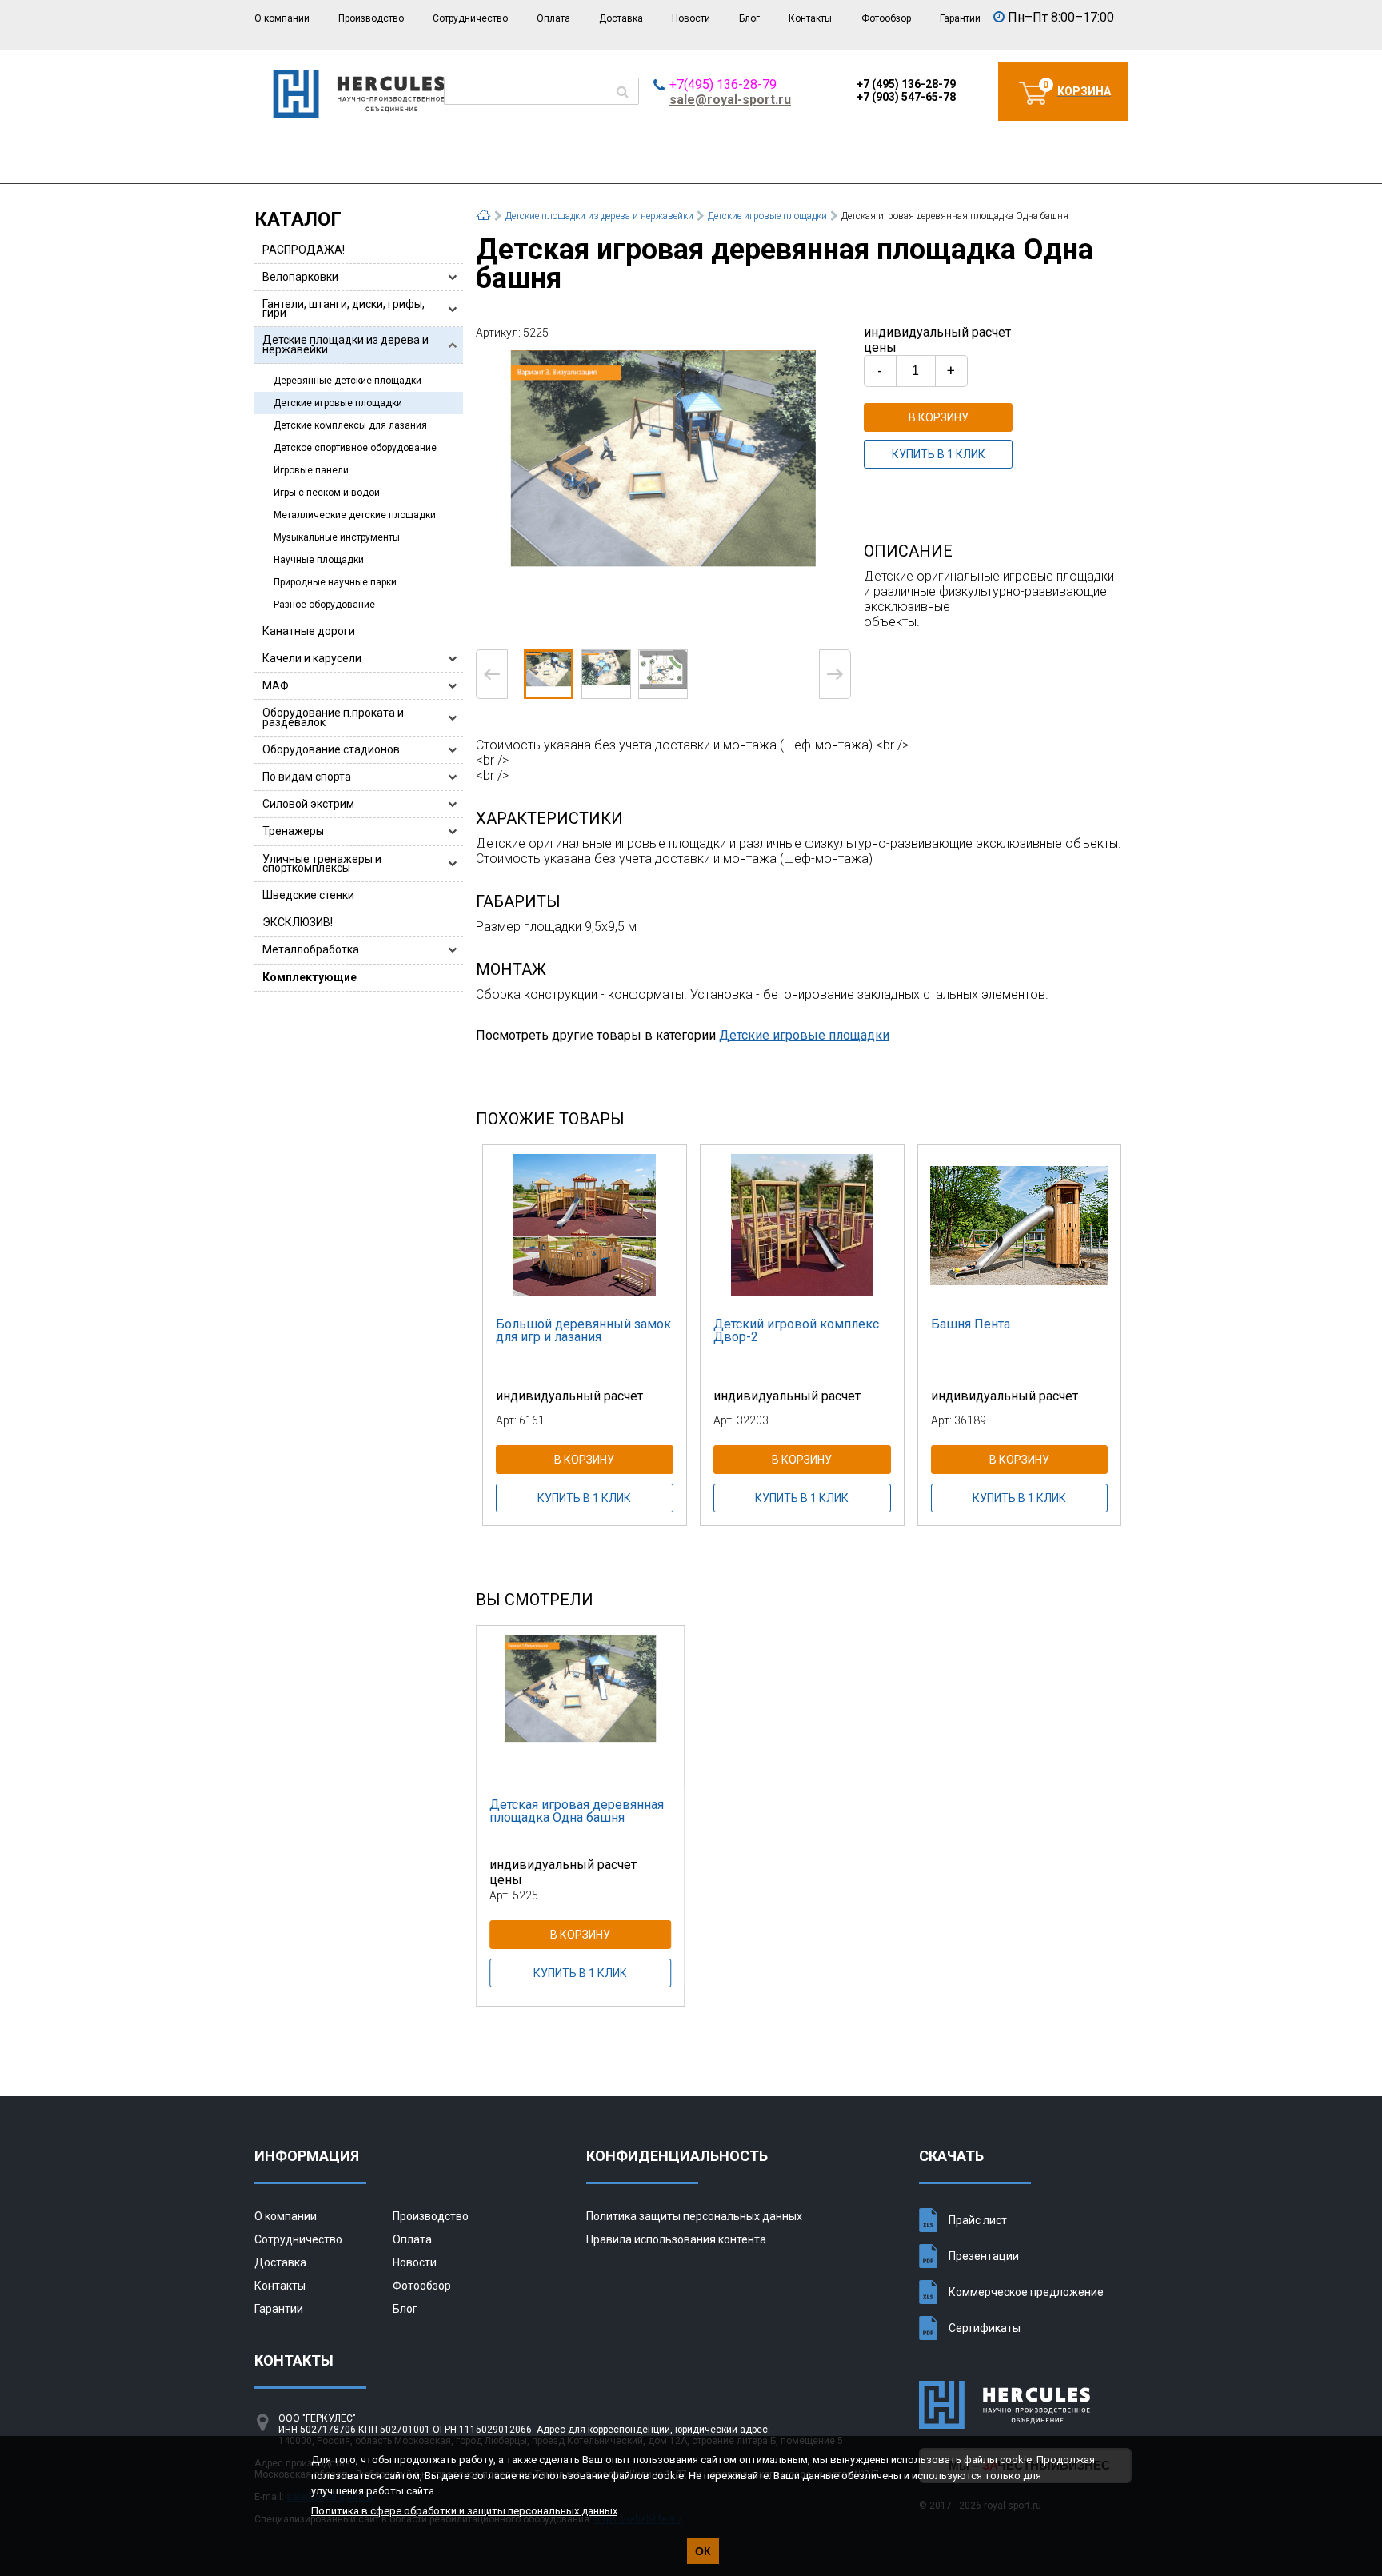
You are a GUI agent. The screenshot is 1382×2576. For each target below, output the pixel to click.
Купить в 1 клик (939, 454)
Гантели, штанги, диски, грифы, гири (344, 308)
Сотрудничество (470, 18)
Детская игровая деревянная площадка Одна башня (577, 1811)
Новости (691, 18)
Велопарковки (300, 277)
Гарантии (960, 18)
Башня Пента (971, 1324)
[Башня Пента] (1020, 1225)
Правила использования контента (676, 2239)
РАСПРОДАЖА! (304, 250)
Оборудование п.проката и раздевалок (333, 717)
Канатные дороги (309, 631)
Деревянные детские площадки (347, 381)
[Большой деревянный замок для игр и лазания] (585, 1225)
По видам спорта (307, 777)
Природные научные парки (335, 582)
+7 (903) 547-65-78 (906, 97)
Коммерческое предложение (1026, 2292)
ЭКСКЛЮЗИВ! (298, 922)
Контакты (810, 18)
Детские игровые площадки (338, 403)
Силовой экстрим (308, 804)
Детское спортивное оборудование (355, 448)
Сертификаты (985, 2328)
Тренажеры (293, 831)
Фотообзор (886, 18)
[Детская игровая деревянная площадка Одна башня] (664, 493)
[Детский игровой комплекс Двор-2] (802, 1225)
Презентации (984, 2256)
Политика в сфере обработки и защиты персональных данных (464, 2511)
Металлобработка (311, 949)
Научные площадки (319, 560)
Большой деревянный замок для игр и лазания (583, 1330)
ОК (703, 2551)
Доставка (621, 18)
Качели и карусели (312, 658)
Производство (371, 18)
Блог (749, 18)
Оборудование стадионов (331, 749)
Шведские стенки (308, 895)
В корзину (939, 417)
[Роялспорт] (359, 113)
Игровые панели (311, 470)
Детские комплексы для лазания (350, 425)
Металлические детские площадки (355, 515)
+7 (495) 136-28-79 (906, 84)
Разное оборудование (324, 605)
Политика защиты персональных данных (694, 2216)
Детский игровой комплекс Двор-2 (796, 1330)
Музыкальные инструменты (337, 537)
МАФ (276, 685)
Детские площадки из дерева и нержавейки (345, 344)
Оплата (553, 18)
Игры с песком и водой (327, 493)
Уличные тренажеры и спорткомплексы (322, 863)
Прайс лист (978, 2220)
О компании (282, 18)
